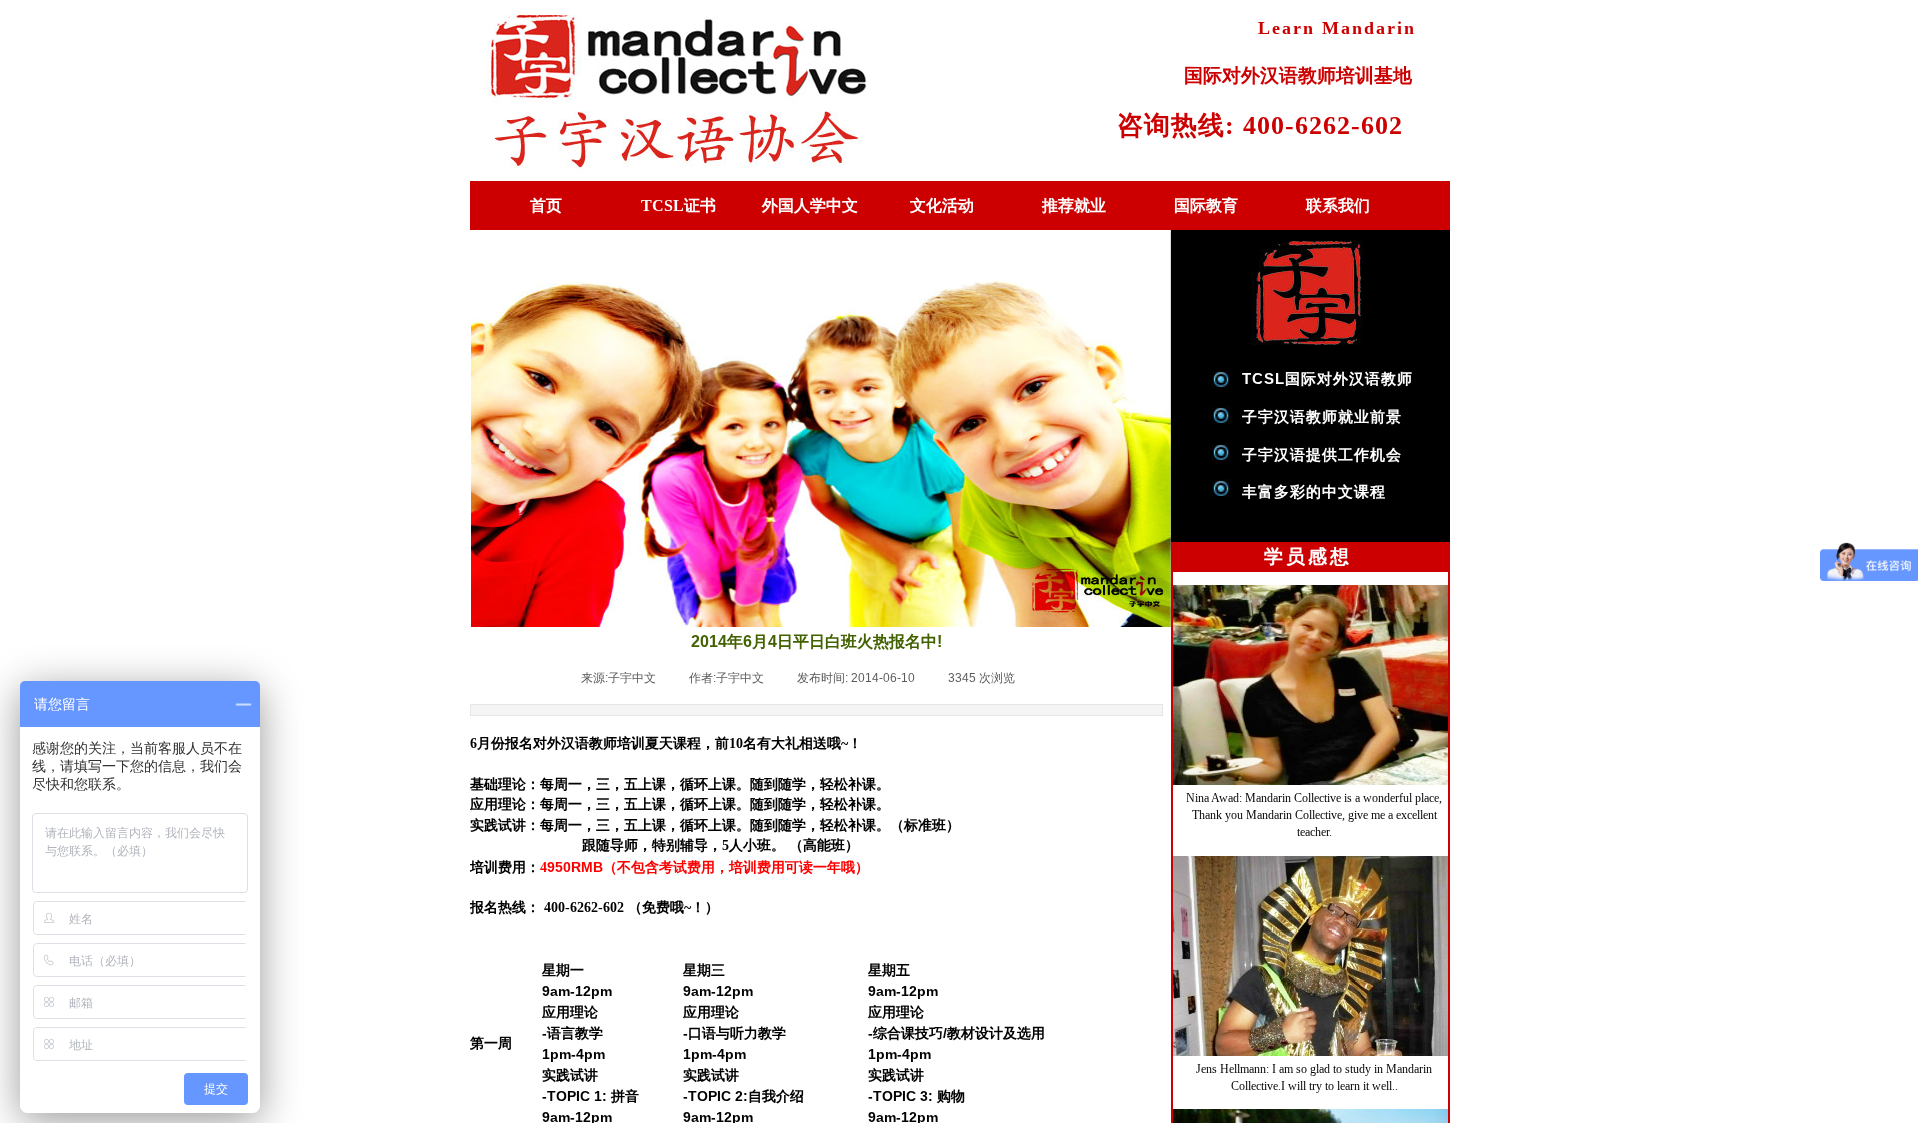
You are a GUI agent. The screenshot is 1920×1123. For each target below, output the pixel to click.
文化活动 (942, 205)
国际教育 (1206, 205)
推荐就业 (1074, 205)
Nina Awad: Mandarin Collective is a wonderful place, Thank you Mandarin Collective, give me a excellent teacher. (1314, 808)
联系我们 (1338, 205)
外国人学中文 (810, 205)
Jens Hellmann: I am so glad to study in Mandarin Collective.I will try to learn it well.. (1314, 1070)
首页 (546, 205)
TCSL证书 (678, 205)
